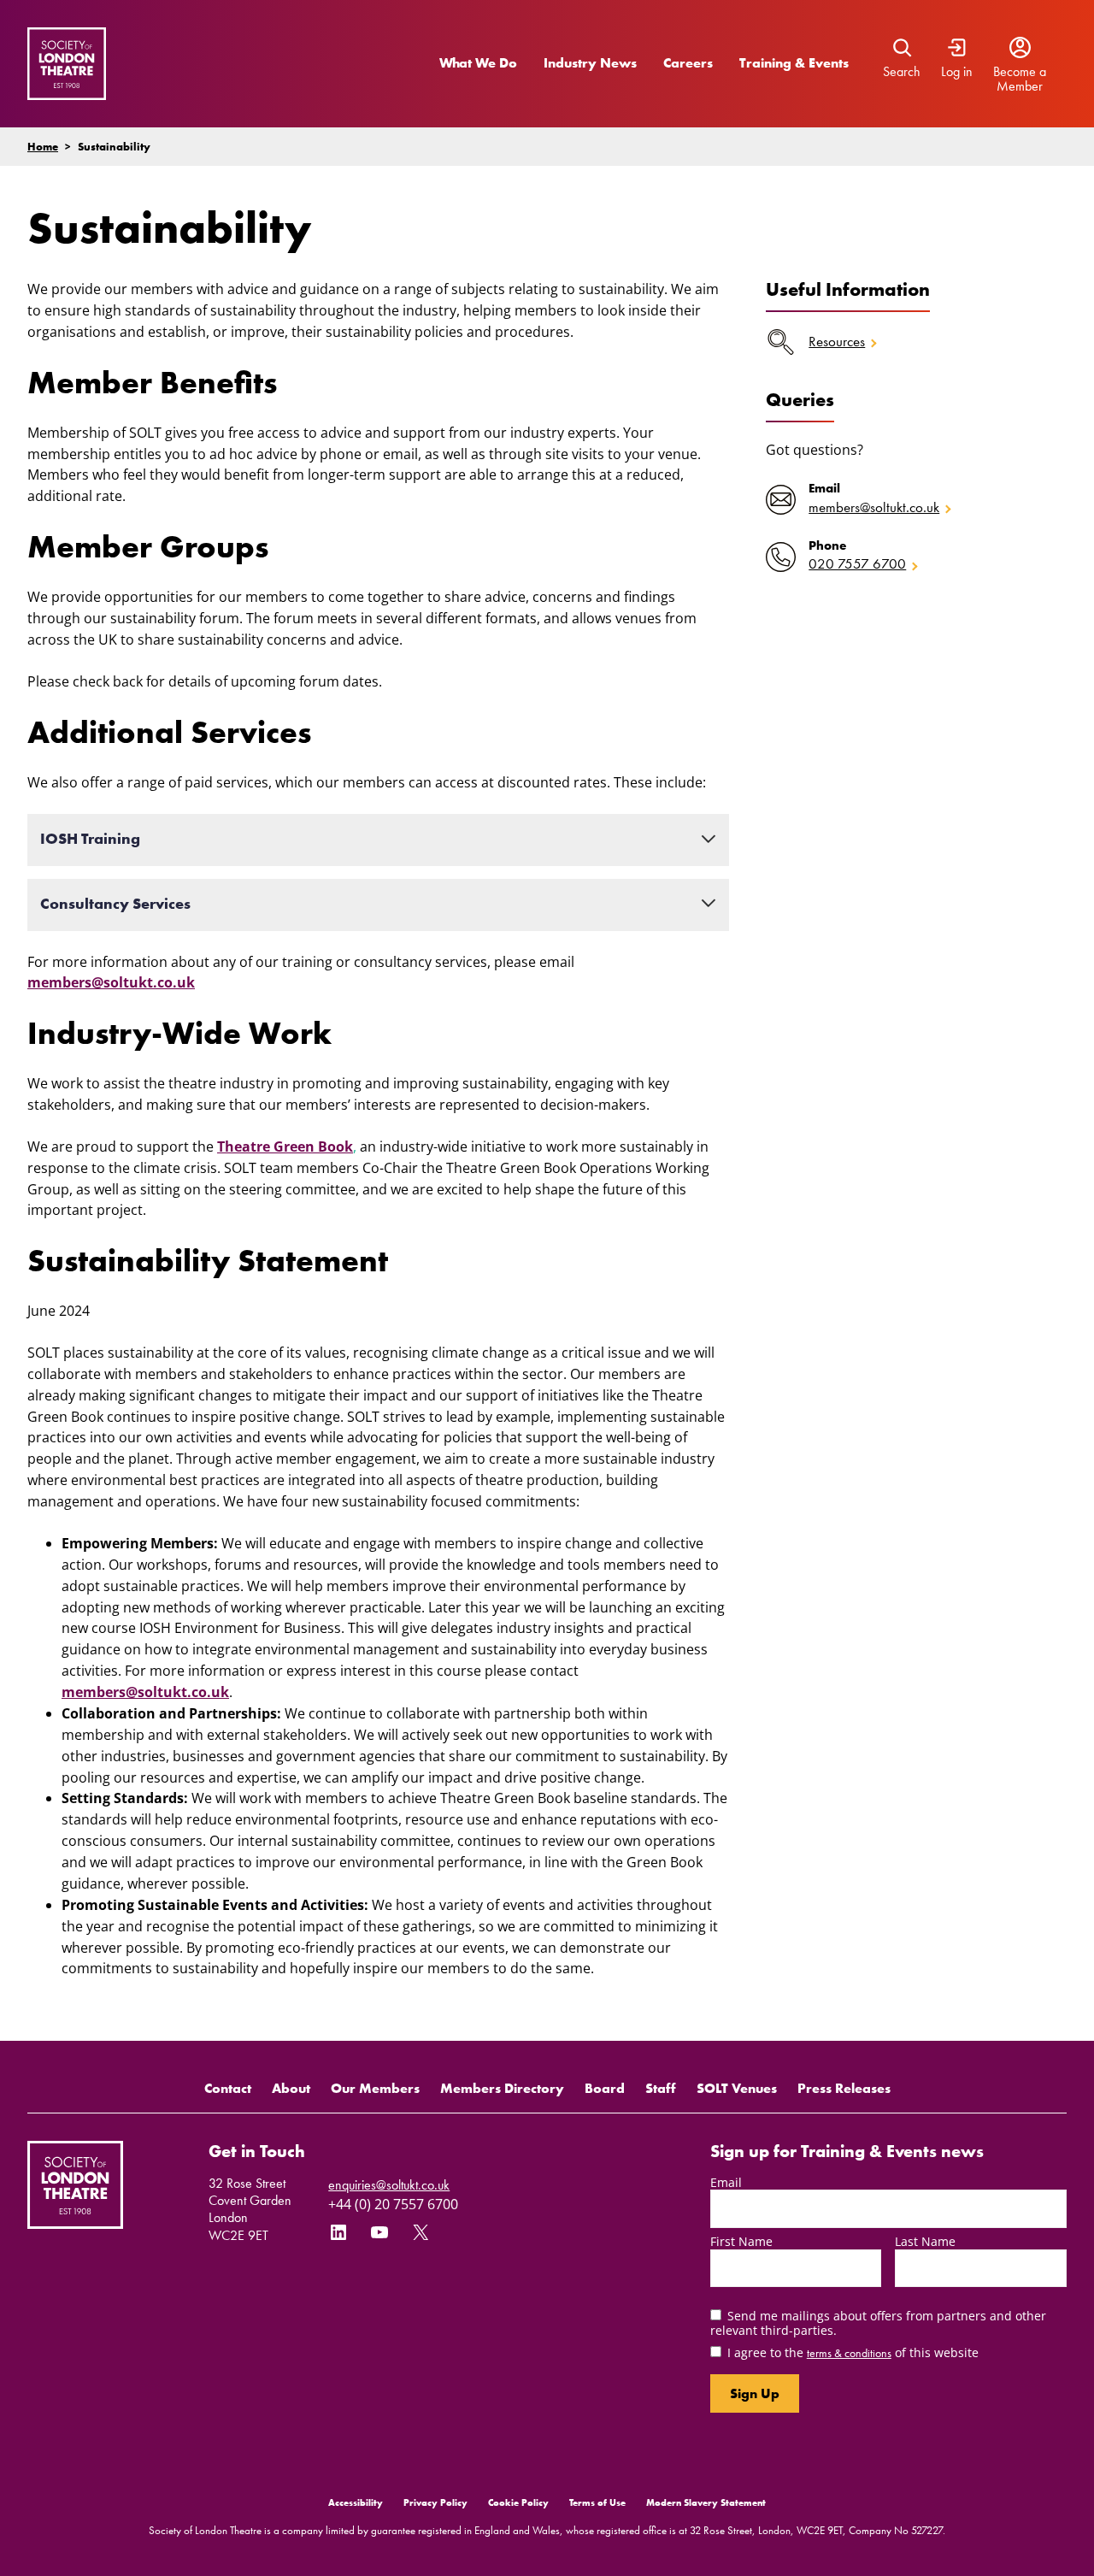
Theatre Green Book (285, 1147)
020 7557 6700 (857, 564)
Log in (957, 72)
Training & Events (794, 63)
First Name (741, 2241)
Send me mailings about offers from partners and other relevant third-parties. (878, 2323)
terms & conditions (849, 2353)
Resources (837, 342)
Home (43, 147)
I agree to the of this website (853, 2352)
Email (726, 2182)
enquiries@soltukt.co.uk (389, 2185)
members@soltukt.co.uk (111, 982)
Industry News (590, 63)
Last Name (925, 2241)
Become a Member (1020, 79)
